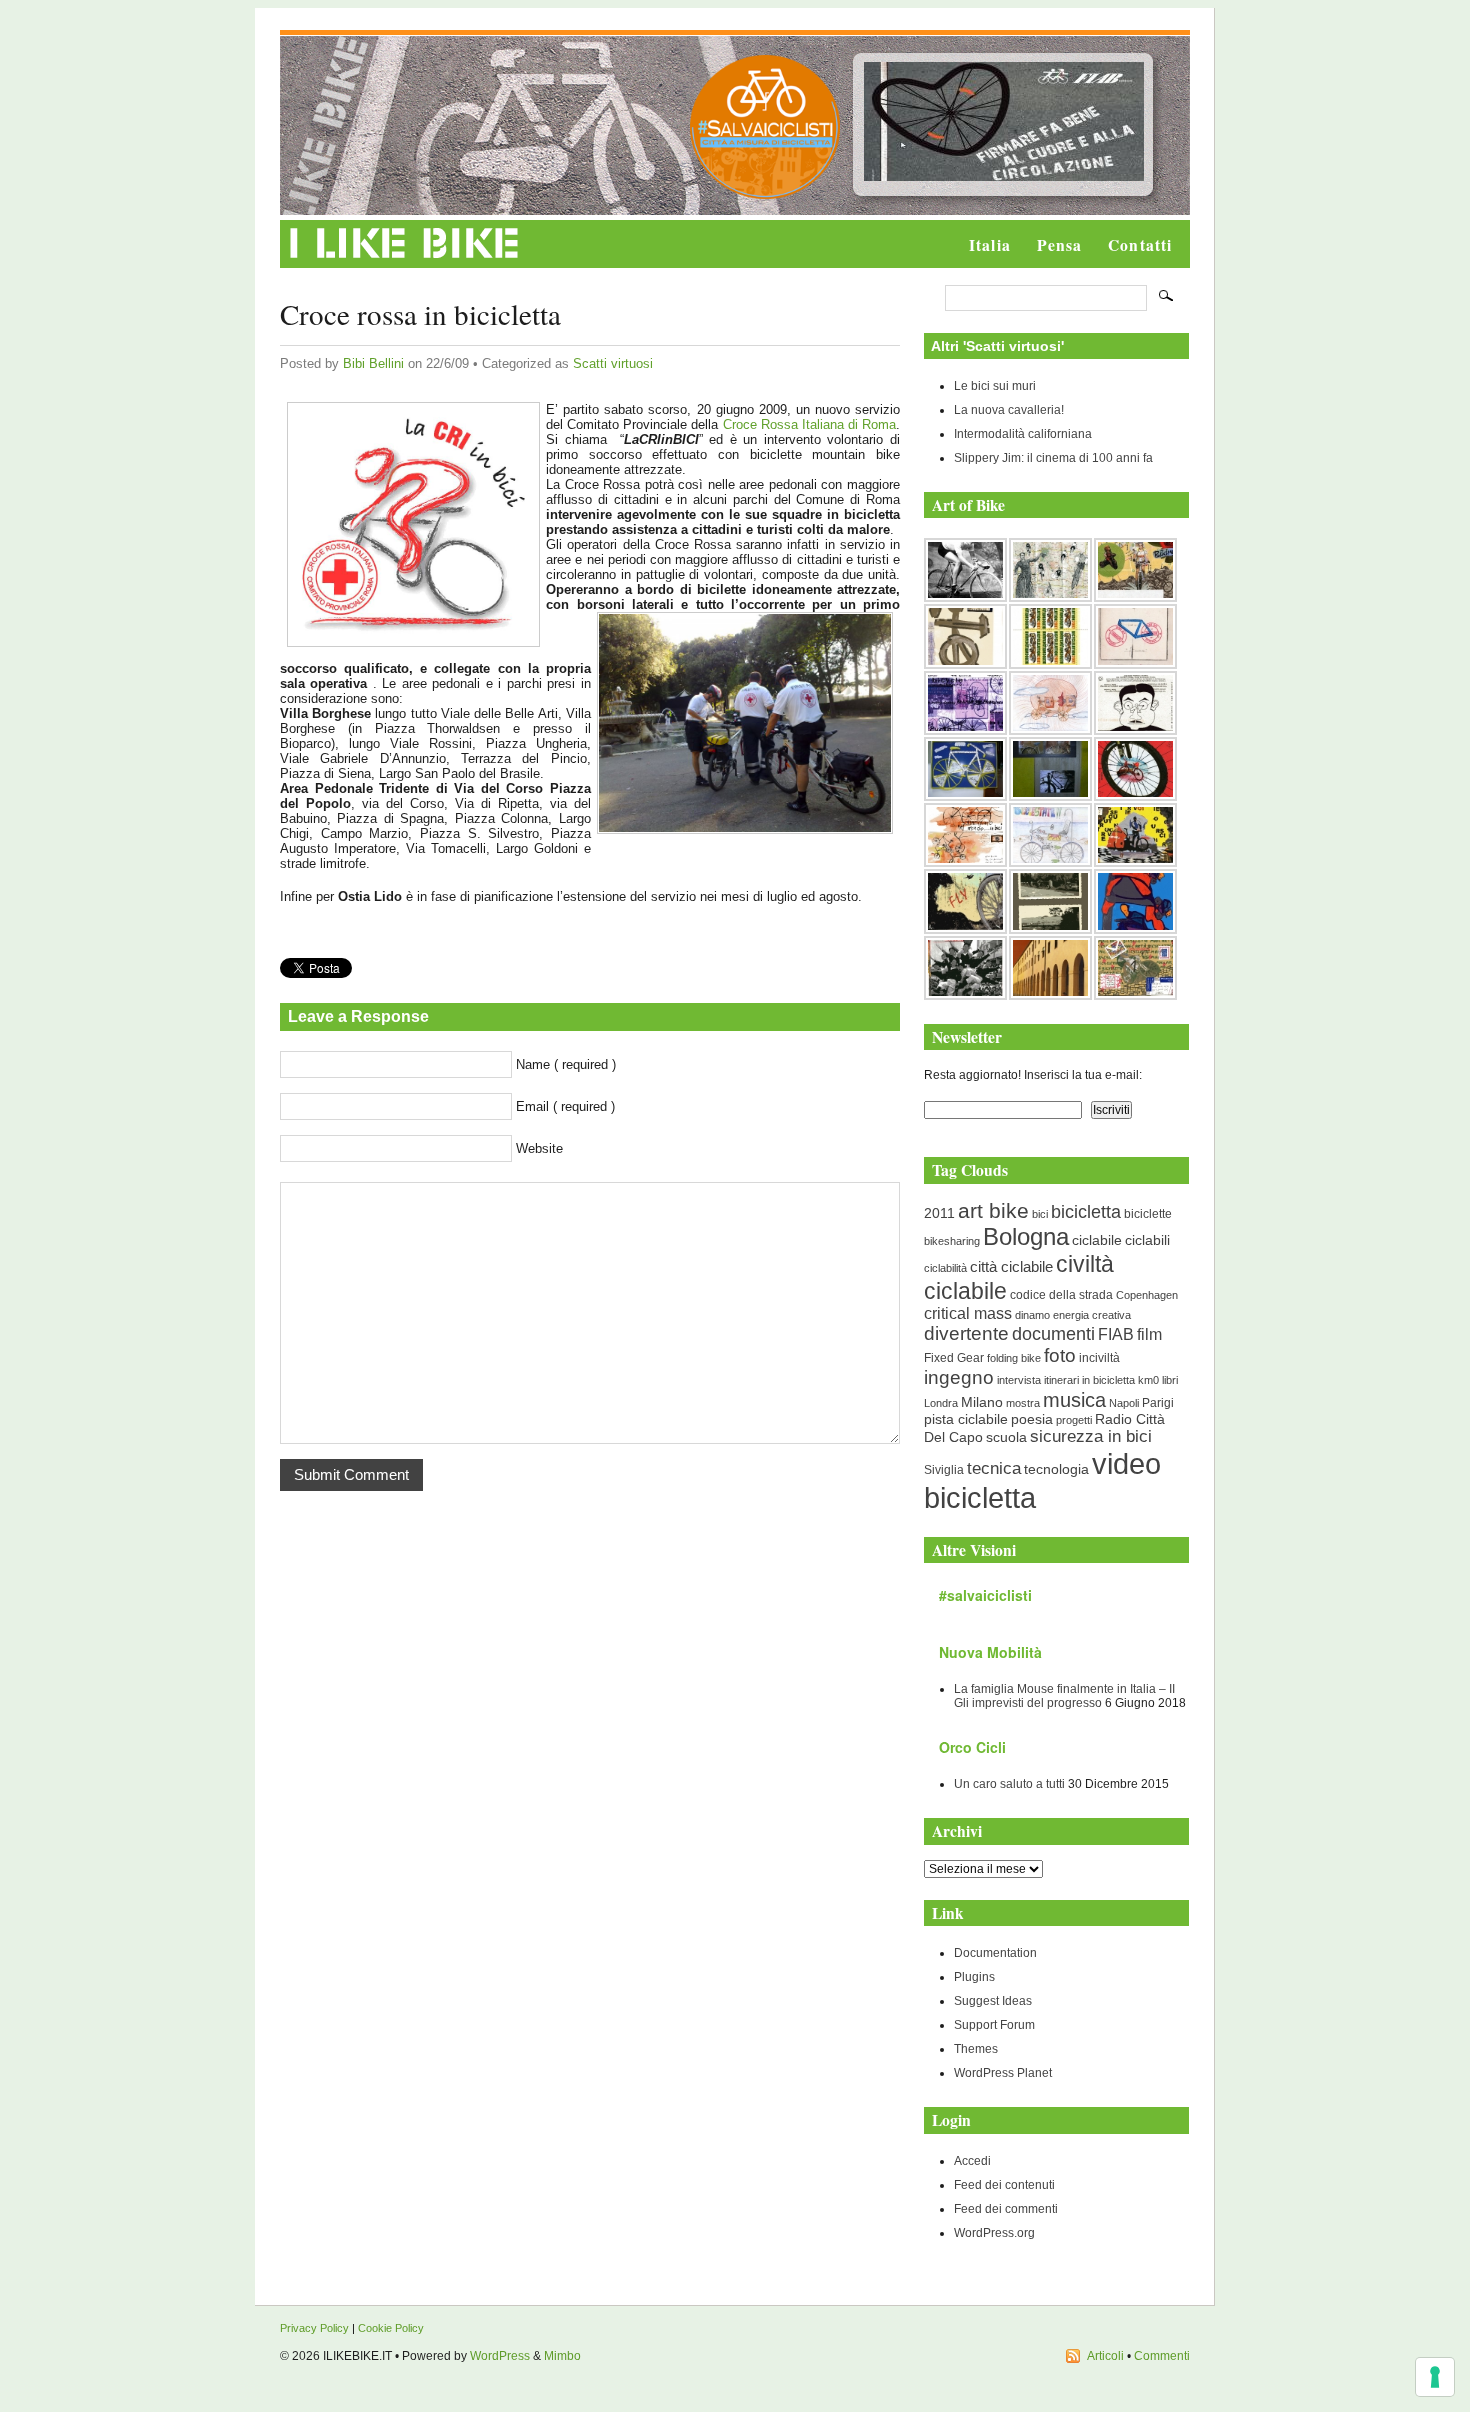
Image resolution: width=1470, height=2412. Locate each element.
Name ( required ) (566, 1064)
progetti (1074, 1420)
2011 (939, 1213)
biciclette (1148, 1214)
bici (1040, 1214)
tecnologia (1056, 1469)
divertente (966, 1333)
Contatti (1140, 245)
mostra (1023, 1403)
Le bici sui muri (995, 386)
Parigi (1158, 1403)
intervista (1019, 1380)
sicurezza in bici (1091, 1436)
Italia (990, 245)
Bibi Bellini (373, 363)
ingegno (959, 1377)
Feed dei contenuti (1004, 2185)
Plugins (974, 1977)
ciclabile (1097, 1240)
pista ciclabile (966, 1419)
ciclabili (1147, 1240)
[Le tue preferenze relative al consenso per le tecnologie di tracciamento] (1435, 2377)
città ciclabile (1011, 1266)
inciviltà (1099, 1358)
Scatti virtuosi (613, 363)
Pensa (1059, 245)
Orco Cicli (972, 1747)
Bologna (1026, 1236)
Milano (982, 1402)
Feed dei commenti (1006, 2209)
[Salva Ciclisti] (765, 195)
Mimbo (562, 2356)
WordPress (500, 2356)
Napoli (1124, 1403)
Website (539, 1148)
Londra (941, 1403)
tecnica (994, 1468)
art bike (993, 1210)
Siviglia (944, 1470)
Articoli (1105, 2356)
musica (1074, 1400)
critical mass (968, 1313)
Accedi (972, 2161)
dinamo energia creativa (1073, 1315)
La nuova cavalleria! (1009, 410)
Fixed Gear (954, 1358)
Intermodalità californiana (1023, 434)
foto (1060, 1355)
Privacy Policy (314, 2328)
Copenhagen (1147, 1295)
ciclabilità (945, 1268)
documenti (1053, 1333)
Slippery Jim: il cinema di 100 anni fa (1053, 458)
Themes (976, 2049)
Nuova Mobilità (990, 1652)
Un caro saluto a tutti (1009, 1784)
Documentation (995, 1953)
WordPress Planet (1003, 2073)
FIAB (1116, 1334)
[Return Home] (404, 259)
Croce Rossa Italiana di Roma (809, 424)
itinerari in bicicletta (1089, 1380)
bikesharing (952, 1241)
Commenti (1162, 2356)
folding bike (1014, 1358)
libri (1170, 1380)
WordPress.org (994, 2233)
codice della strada (1061, 1295)
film (1149, 1334)
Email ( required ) (565, 1106)
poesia (1032, 1419)
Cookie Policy (391, 2328)
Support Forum (994, 2025)
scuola (1006, 1437)
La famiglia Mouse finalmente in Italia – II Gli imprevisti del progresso (1064, 1696)
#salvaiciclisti (985, 1595)
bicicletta (1086, 1212)
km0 (1148, 1380)
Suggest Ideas (993, 2001)
